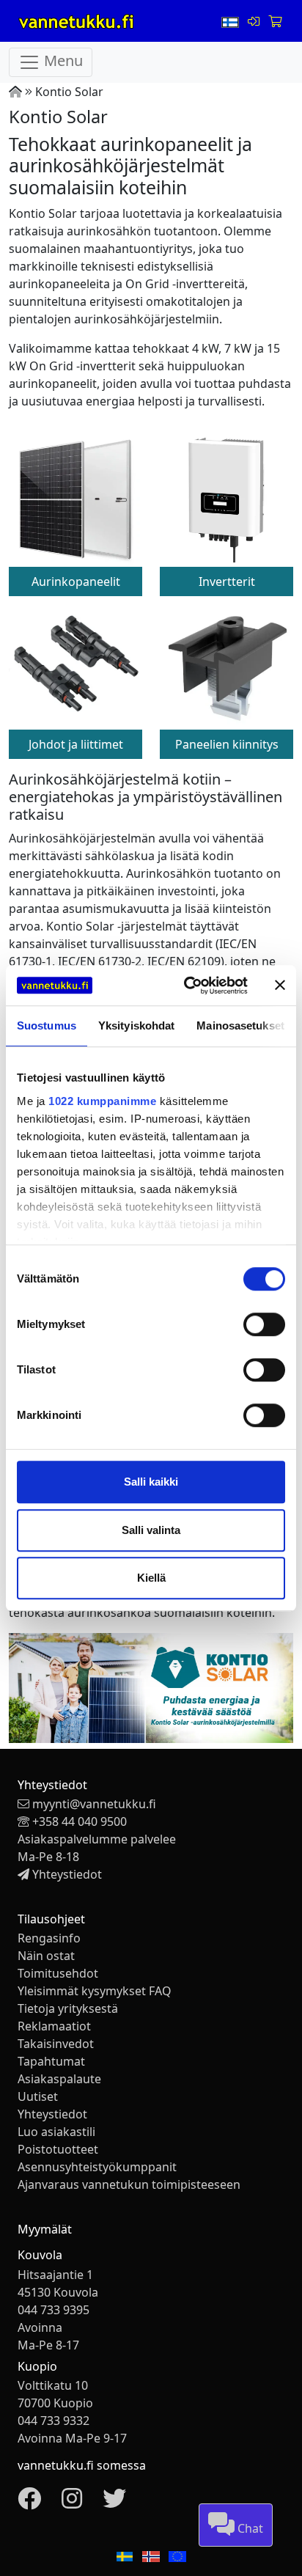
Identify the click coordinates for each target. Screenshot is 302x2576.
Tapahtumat (51, 2061)
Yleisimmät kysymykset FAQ (95, 1991)
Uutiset (38, 2096)
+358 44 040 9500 (80, 1821)
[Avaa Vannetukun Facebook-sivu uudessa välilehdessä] (29, 2503)
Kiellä (151, 1578)
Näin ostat (46, 1956)
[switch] (264, 1324)
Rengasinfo (49, 1938)
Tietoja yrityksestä (68, 2008)
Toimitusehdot (58, 1973)
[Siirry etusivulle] (15, 92)
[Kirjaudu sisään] (255, 21)
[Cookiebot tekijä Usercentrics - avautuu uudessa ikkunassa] (187, 986)
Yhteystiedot (67, 1874)
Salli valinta (151, 1530)
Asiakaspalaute (59, 2079)
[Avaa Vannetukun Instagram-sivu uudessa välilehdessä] (72, 2503)
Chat (249, 2528)
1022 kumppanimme (102, 1101)
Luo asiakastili (56, 2132)
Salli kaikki (151, 1482)
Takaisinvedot (56, 2044)
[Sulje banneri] (280, 986)
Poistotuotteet (58, 2149)
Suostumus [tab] (47, 1025)
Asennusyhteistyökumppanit (97, 2167)
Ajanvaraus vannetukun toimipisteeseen (129, 2184)
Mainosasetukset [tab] (240, 1025)
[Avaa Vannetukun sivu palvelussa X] (114, 2503)
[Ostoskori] (275, 21)
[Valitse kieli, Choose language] (232, 21)
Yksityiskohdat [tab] (136, 1025)
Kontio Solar (69, 92)
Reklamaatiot (54, 2026)
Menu (62, 61)
